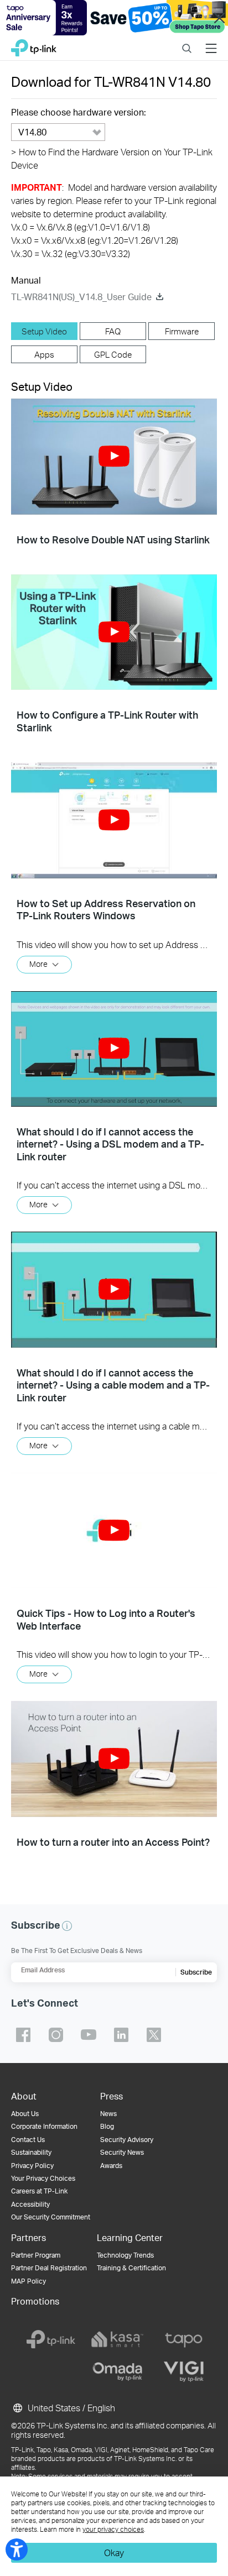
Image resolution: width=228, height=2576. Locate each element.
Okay (114, 2553)
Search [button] (187, 41)
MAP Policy (28, 2281)
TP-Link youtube (89, 2035)
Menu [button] (211, 41)
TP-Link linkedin (121, 2035)
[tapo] (184, 2339)
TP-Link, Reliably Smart (34, 45)
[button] (114, 456)
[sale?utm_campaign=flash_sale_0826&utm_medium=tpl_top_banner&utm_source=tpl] (114, 18)
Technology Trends (125, 2255)
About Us (25, 2114)
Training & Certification (131, 2268)
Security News (122, 2152)
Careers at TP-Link (39, 2191)
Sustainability (31, 2152)
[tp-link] (51, 2339)
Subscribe (196, 1972)
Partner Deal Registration (49, 2268)
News (108, 2114)
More (38, 963)
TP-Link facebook (23, 2035)
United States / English (70, 2408)
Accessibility (30, 2204)
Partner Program (36, 2255)
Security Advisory (127, 2140)
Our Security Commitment (51, 2217)
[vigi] (184, 2371)
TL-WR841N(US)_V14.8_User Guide (81, 297)
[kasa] (117, 2339)
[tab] (44, 331)
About (24, 2096)
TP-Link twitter (154, 2035)
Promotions (35, 2301)
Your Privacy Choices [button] (43, 2178)
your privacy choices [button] (113, 2529)
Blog (107, 2126)
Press (112, 2096)
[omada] (117, 2371)
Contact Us (28, 2140)
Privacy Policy (32, 2166)
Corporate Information (44, 2126)
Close (220, 18)
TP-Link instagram (56, 2035)
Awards (111, 2166)
